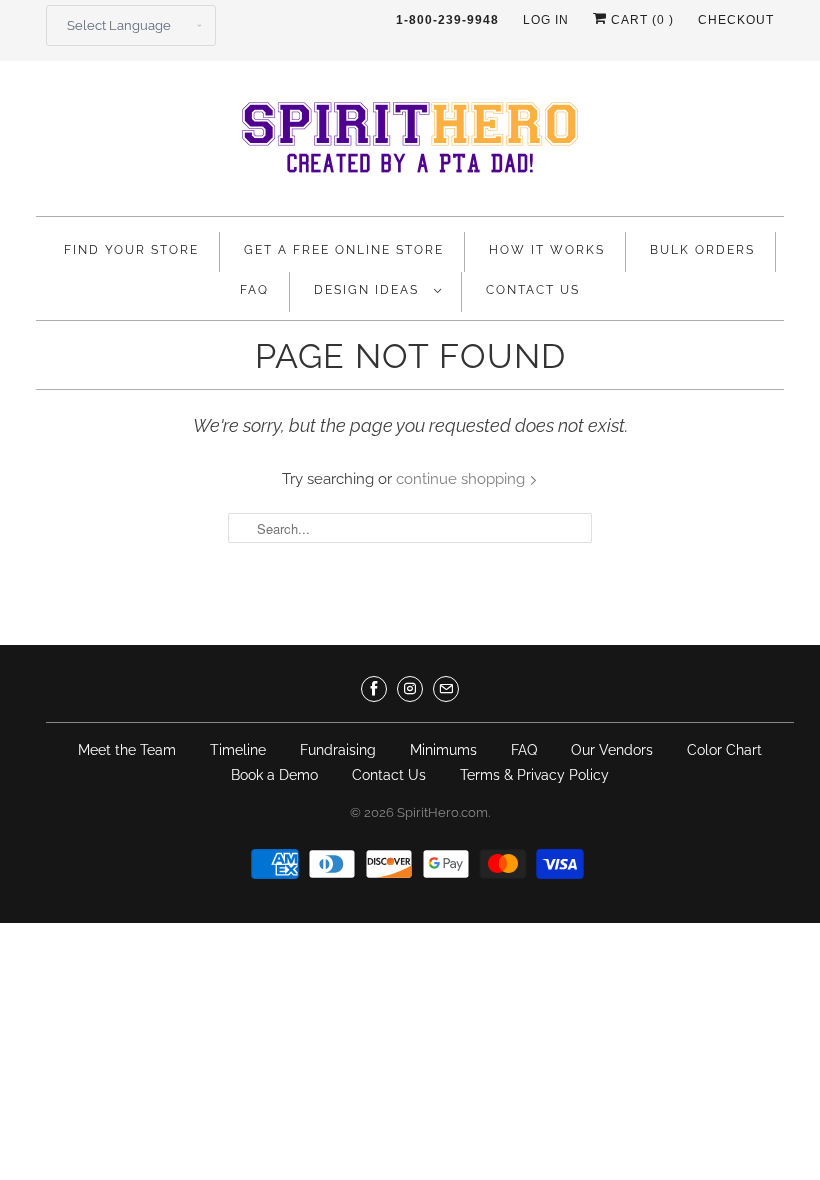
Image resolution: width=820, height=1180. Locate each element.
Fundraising (338, 750)
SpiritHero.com (442, 812)
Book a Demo (274, 775)
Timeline (238, 750)
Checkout (736, 20)
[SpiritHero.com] (410, 143)
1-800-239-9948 (447, 20)
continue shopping (462, 479)
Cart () (640, 20)
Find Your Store (131, 250)
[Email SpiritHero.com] (446, 689)
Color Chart (724, 750)
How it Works (547, 250)
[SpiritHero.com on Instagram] (410, 689)
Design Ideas (369, 290)
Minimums (443, 750)
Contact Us (533, 290)
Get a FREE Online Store (344, 250)
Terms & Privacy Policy (534, 775)
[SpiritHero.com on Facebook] (374, 689)
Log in (546, 20)
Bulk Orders (702, 250)
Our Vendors (612, 750)
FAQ (254, 290)
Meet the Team (127, 750)
